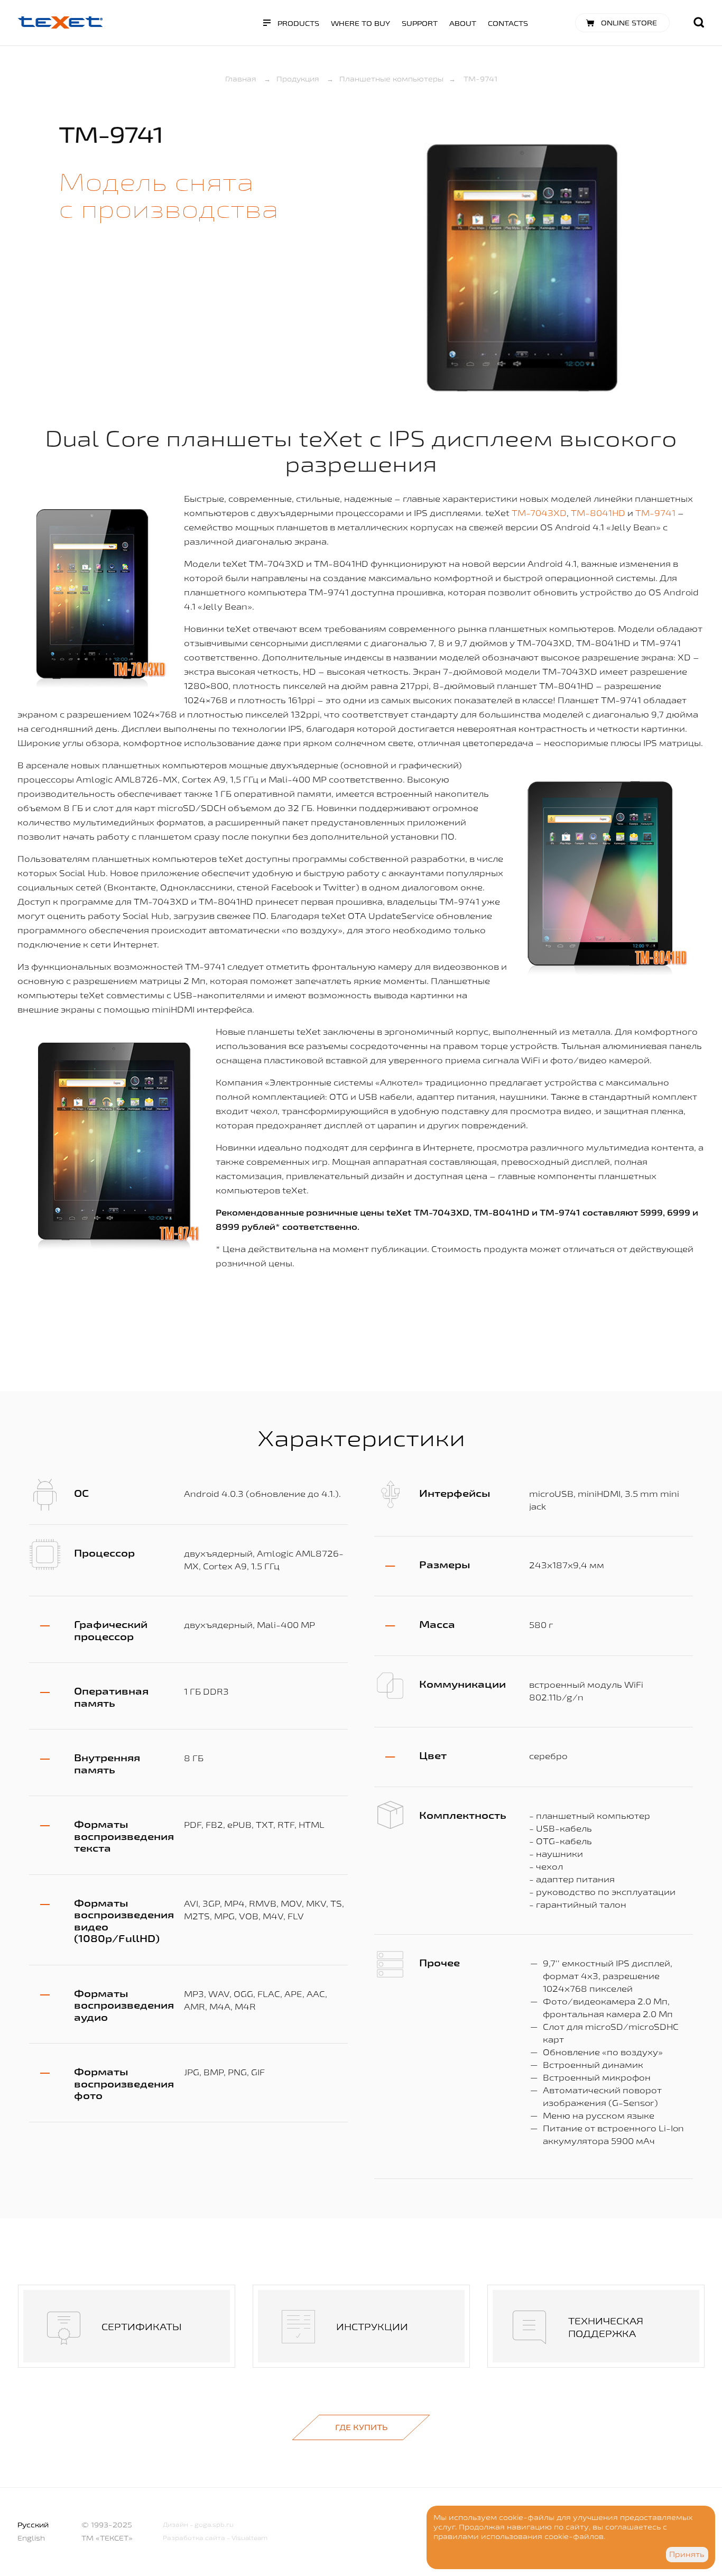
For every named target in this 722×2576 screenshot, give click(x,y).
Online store (629, 23)
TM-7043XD (539, 513)
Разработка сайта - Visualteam (215, 2538)
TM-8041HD (598, 513)
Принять (687, 2554)
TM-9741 (655, 513)
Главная (241, 79)
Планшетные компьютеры (391, 79)
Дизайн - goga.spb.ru (198, 2524)
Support (420, 23)
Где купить (361, 2427)
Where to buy (360, 23)
